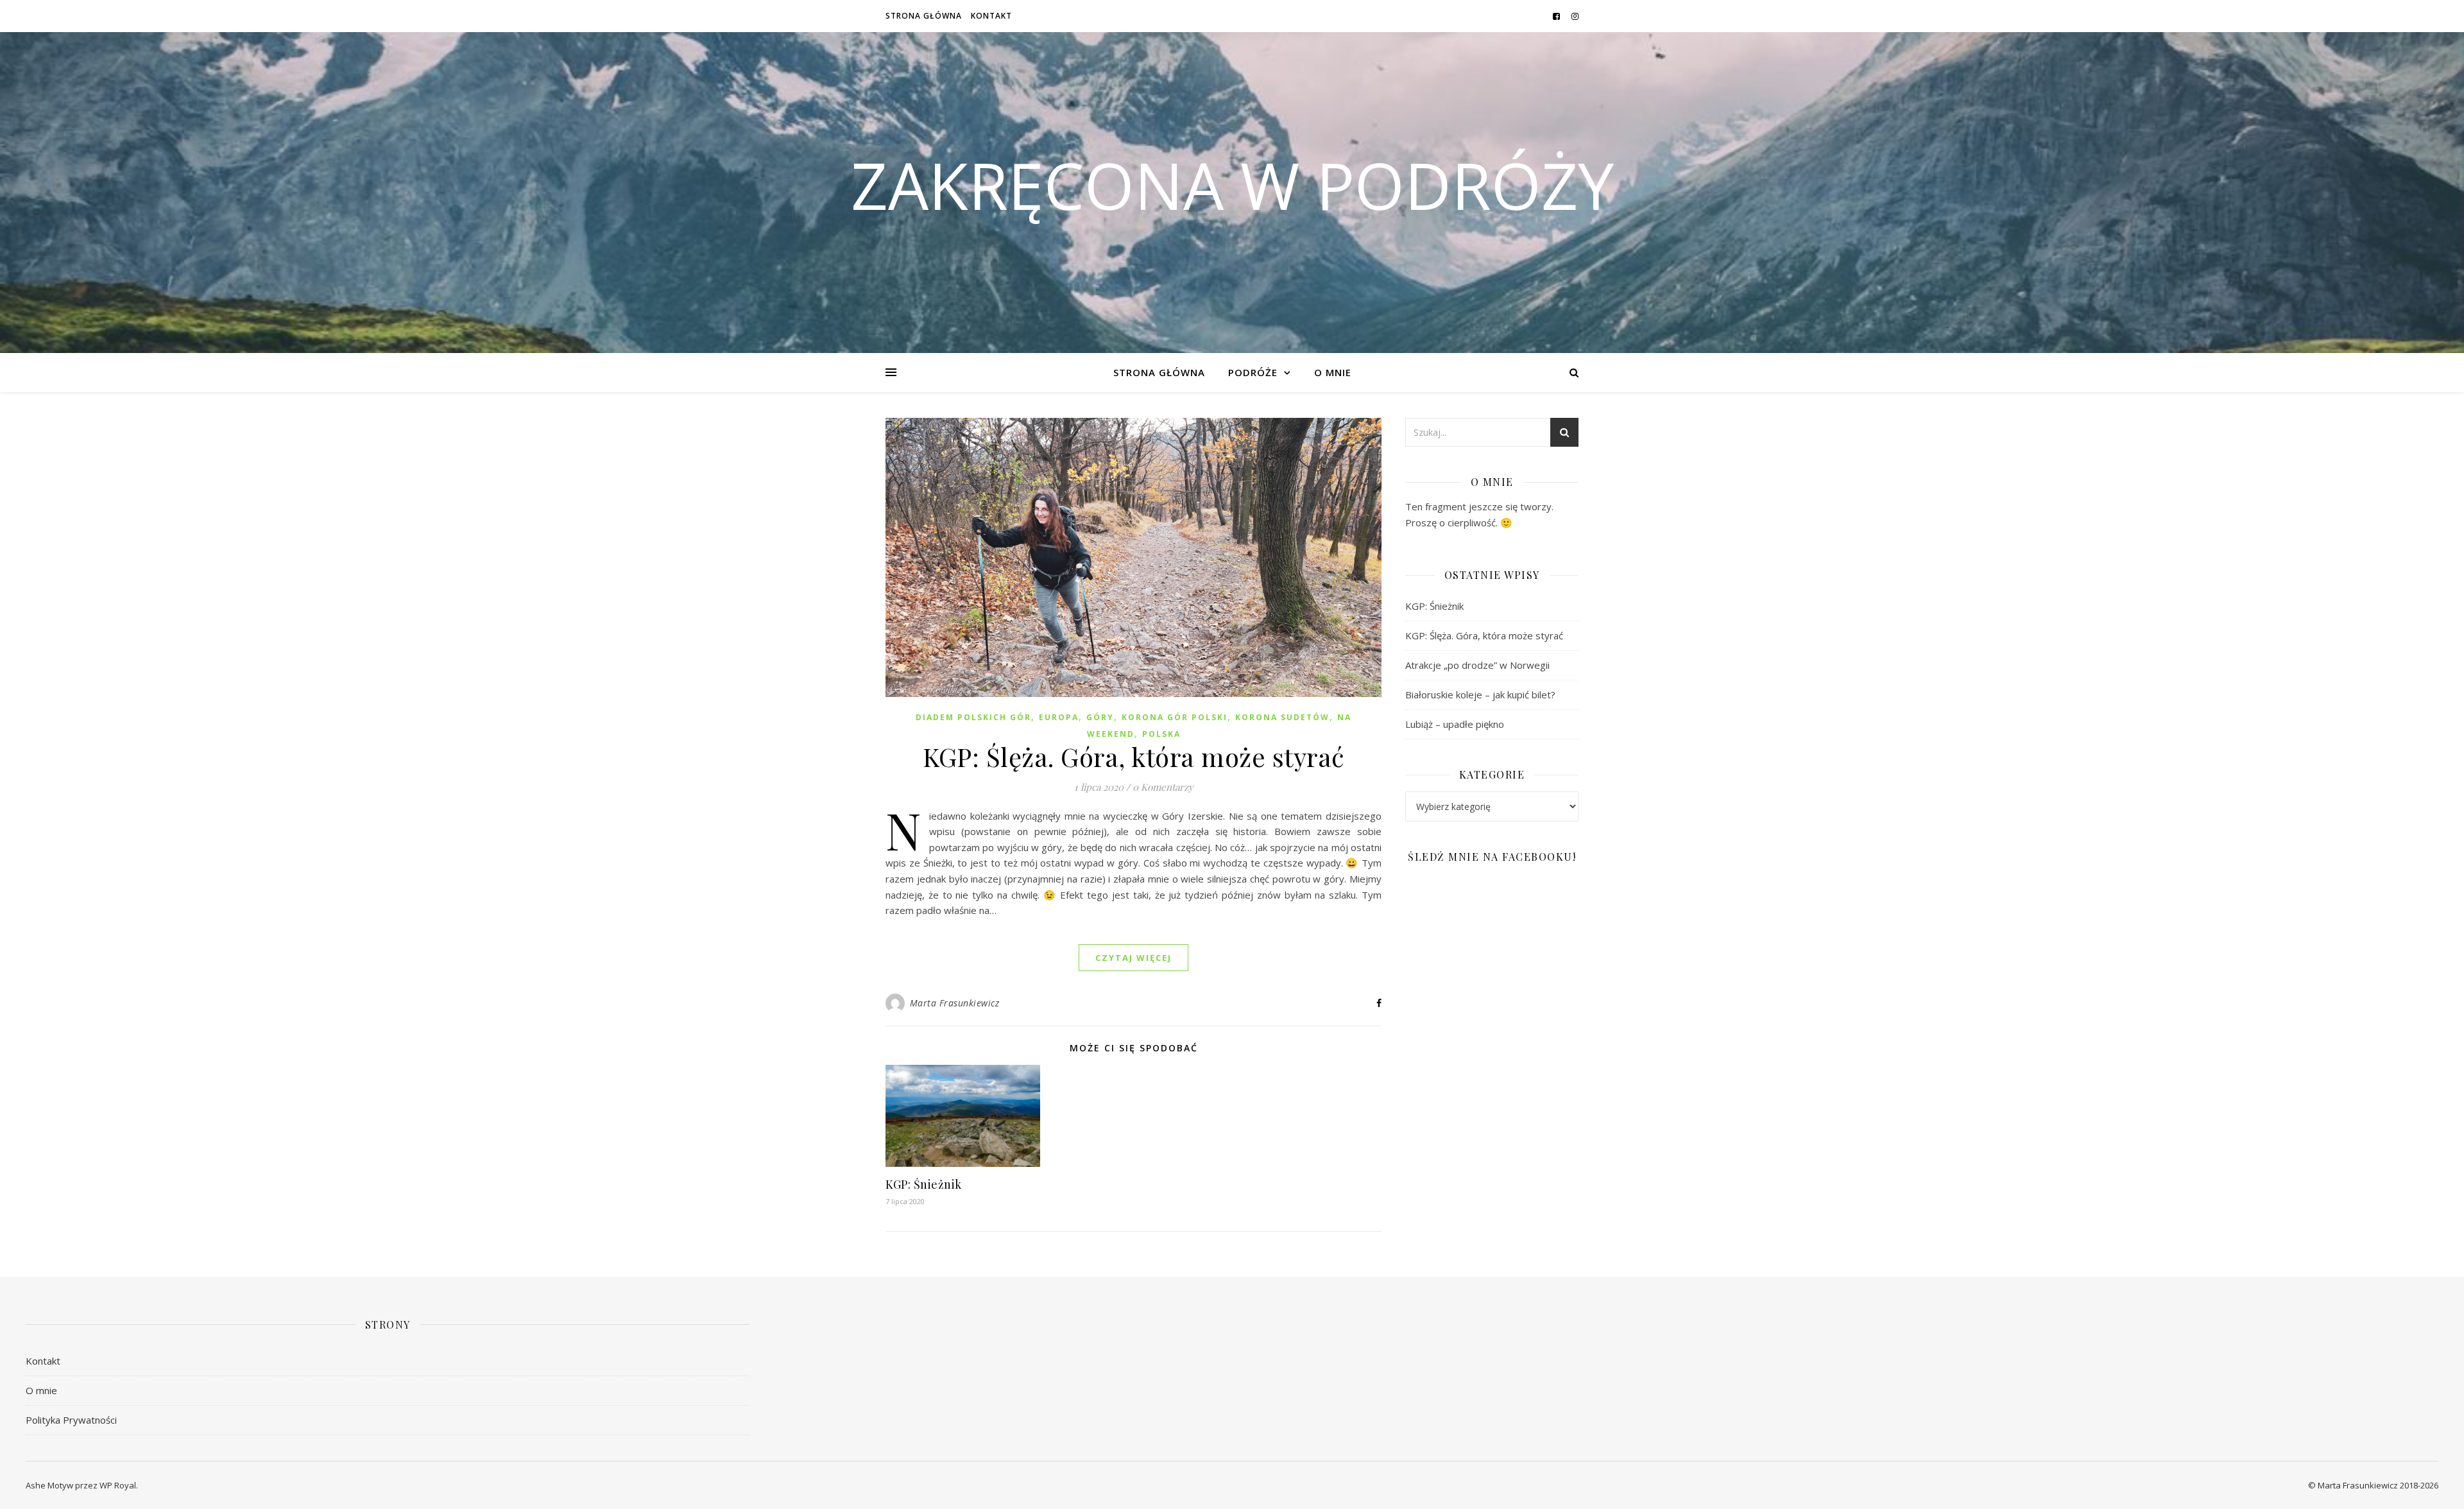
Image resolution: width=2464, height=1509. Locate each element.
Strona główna (924, 16)
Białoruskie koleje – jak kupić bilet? (1480, 694)
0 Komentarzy (1163, 787)
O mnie (1333, 372)
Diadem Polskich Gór (973, 717)
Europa (1059, 717)
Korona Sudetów (1282, 717)
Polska (1161, 734)
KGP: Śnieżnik (924, 1184)
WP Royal (118, 1485)
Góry (1100, 717)
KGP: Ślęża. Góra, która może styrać (1134, 756)
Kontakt (991, 16)
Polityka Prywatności (71, 1420)
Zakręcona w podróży (1232, 185)
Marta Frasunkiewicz (955, 1003)
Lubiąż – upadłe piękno (1455, 724)
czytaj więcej (1134, 958)
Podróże (1253, 372)
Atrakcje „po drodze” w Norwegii (1477, 665)
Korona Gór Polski (1175, 717)
